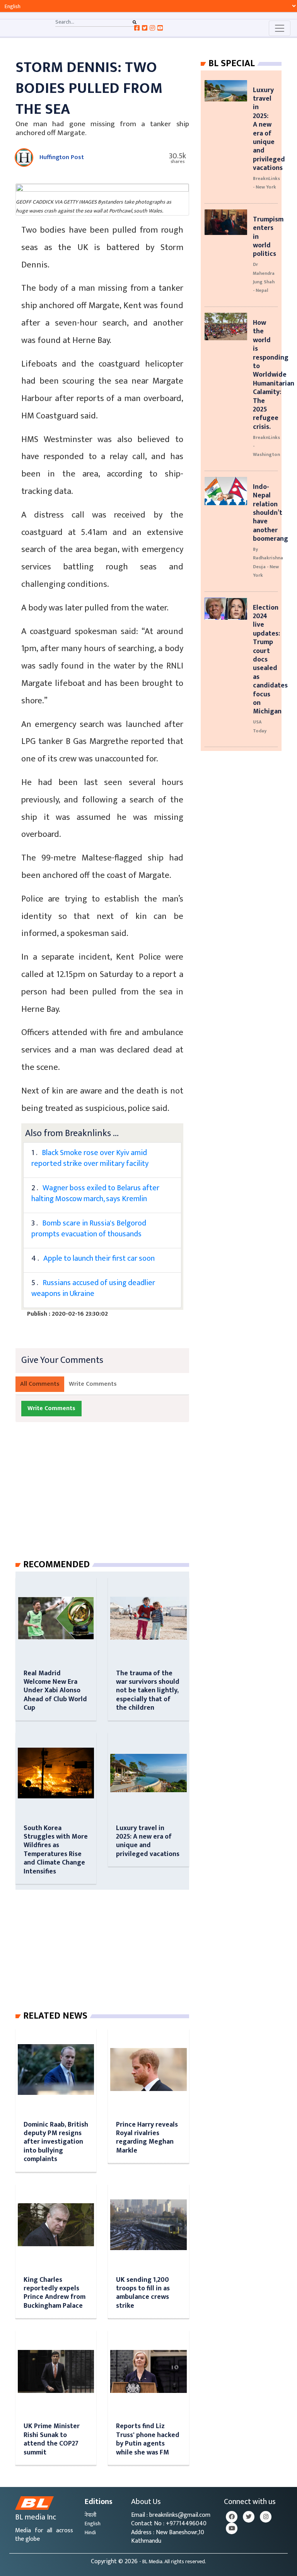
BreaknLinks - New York (266, 183)
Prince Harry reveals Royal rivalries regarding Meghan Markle (147, 2137)
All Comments (40, 1384)
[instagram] (266, 2517)
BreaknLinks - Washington (266, 446)
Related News (55, 2016)
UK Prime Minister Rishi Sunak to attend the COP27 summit (52, 2439)
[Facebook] (232, 2517)
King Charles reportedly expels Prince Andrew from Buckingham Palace (55, 2293)
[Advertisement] (108, 1498)
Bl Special (232, 63)
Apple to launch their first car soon (99, 1258)
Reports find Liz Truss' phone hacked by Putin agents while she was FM (148, 2439)
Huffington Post (62, 157)
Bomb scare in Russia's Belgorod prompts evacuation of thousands (89, 1229)
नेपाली (90, 2515)
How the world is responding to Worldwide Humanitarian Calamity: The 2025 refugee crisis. (274, 375)
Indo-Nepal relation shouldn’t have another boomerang (271, 513)
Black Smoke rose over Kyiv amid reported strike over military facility (90, 1158)
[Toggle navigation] (280, 28)
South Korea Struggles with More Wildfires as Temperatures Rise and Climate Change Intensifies (56, 1850)
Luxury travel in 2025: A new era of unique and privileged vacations (148, 1841)
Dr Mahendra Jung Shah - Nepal (264, 277)
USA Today (260, 726)
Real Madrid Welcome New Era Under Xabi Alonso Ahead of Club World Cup (55, 1691)
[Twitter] (249, 2517)
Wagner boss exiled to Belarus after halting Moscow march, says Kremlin (95, 1193)
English (93, 2524)
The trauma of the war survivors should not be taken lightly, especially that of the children (148, 1691)
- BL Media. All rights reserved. (173, 2562)
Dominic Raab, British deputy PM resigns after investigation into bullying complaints (56, 2142)
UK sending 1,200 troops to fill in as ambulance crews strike (143, 2293)
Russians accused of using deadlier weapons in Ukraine (93, 1288)
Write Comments (93, 1384)
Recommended (56, 1565)
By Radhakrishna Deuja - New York (268, 562)
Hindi (90, 2532)
